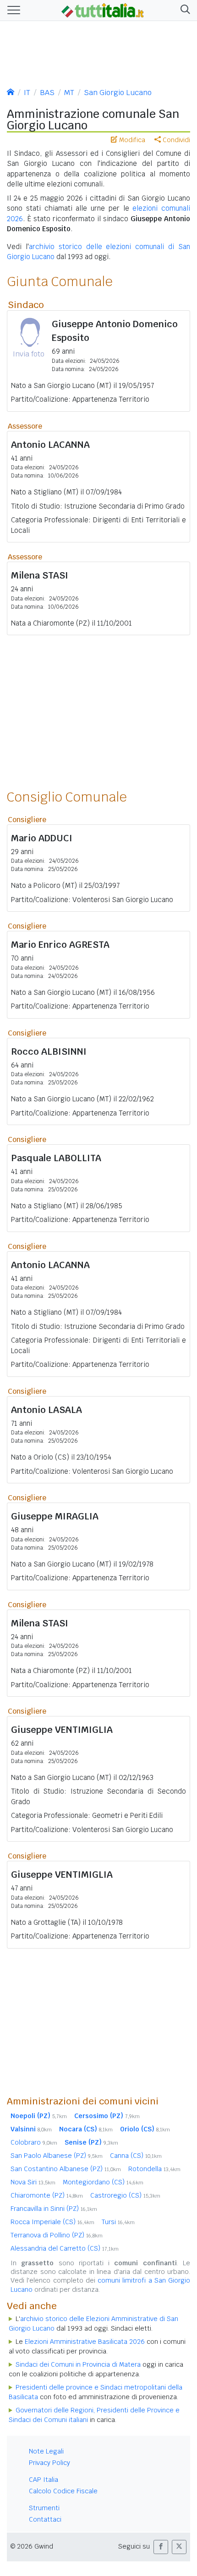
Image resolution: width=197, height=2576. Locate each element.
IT (27, 93)
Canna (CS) (136, 2156)
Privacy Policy (49, 2463)
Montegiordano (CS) (103, 2182)
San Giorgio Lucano (118, 93)
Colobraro (34, 2142)
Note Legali (46, 2451)
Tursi (118, 2222)
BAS (47, 93)
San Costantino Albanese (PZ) (66, 2169)
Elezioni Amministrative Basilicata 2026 (85, 2342)
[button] (183, 10)
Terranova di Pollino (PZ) (57, 2235)
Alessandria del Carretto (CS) (65, 2248)
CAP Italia (44, 2480)
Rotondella (154, 2169)
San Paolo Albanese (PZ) (57, 2156)
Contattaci (45, 2519)
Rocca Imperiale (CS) (52, 2222)
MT (69, 93)
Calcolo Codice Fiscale (63, 2491)
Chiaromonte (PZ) (47, 2195)
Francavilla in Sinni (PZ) (54, 2209)
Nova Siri (33, 2182)
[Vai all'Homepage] (103, 10)
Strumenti (44, 2508)
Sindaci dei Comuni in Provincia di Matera (78, 2364)
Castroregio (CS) (125, 2195)
